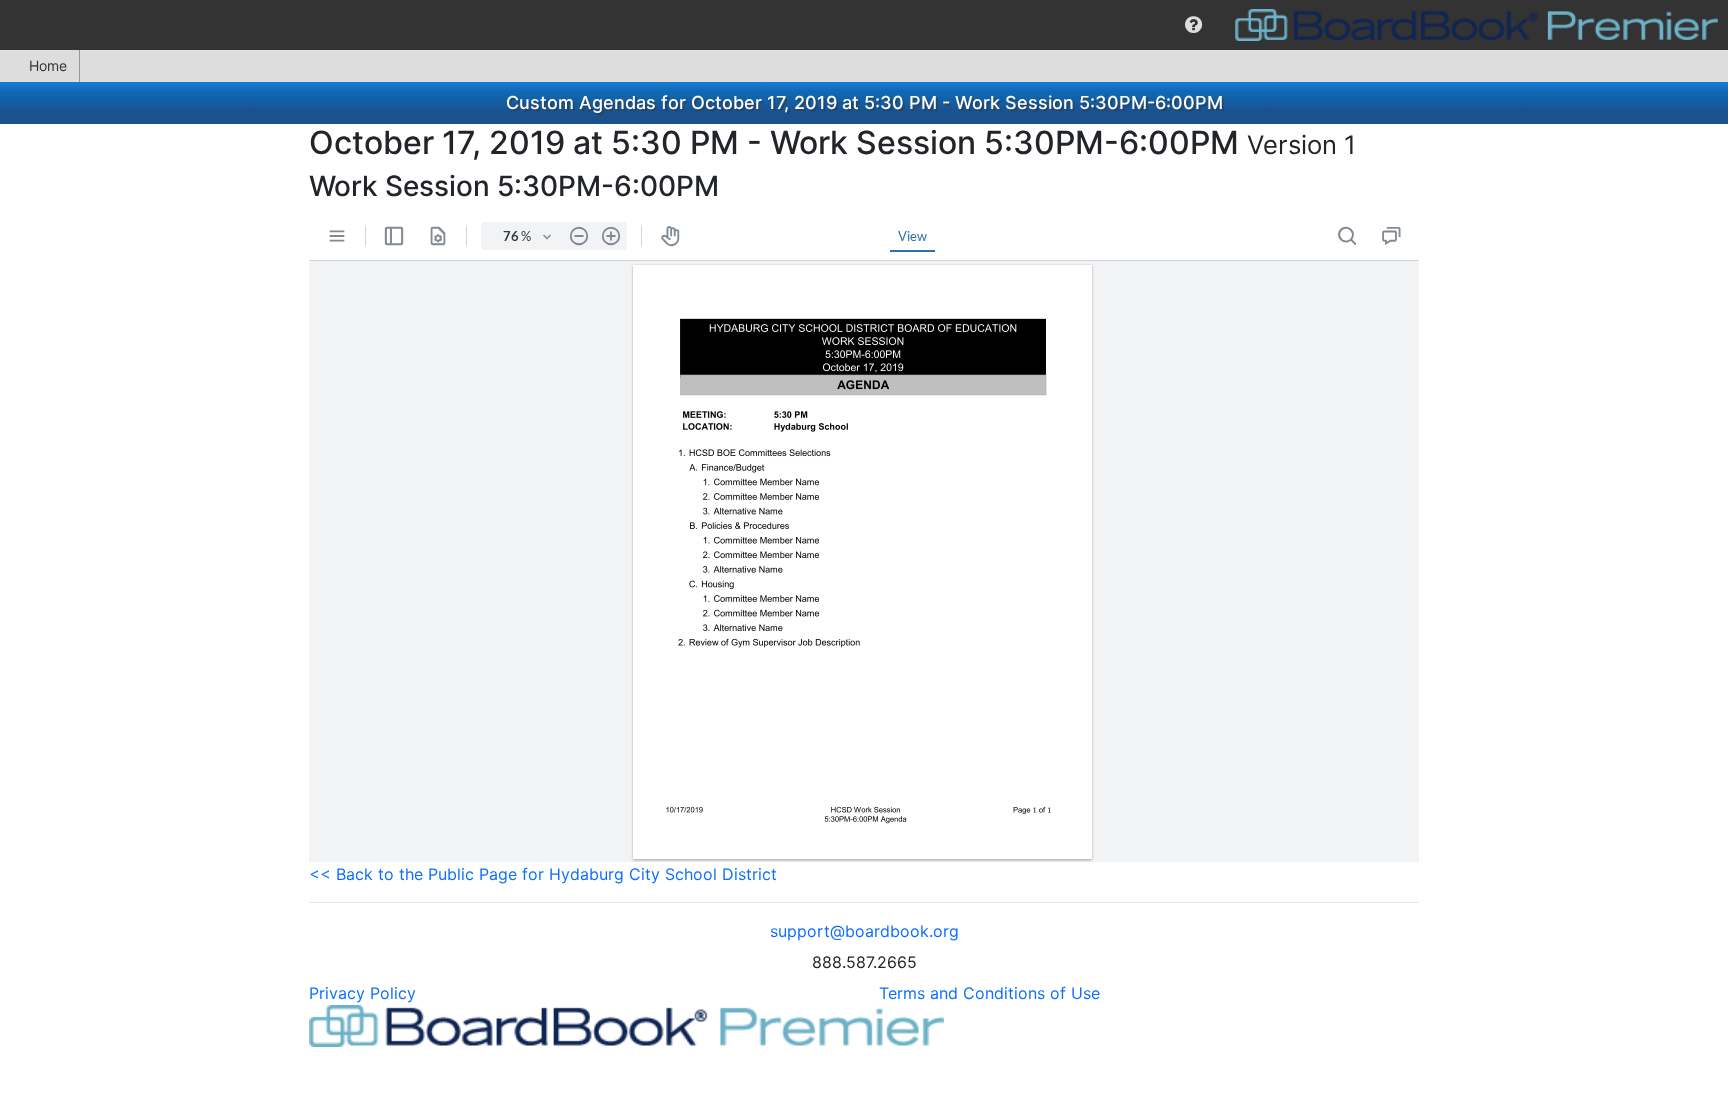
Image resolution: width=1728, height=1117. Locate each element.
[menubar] (864, 25)
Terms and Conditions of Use (989, 993)
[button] (1193, 25)
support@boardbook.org (864, 931)
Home (48, 65)
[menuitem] (1193, 25)
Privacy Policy (362, 993)
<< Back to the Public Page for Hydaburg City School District (543, 874)
